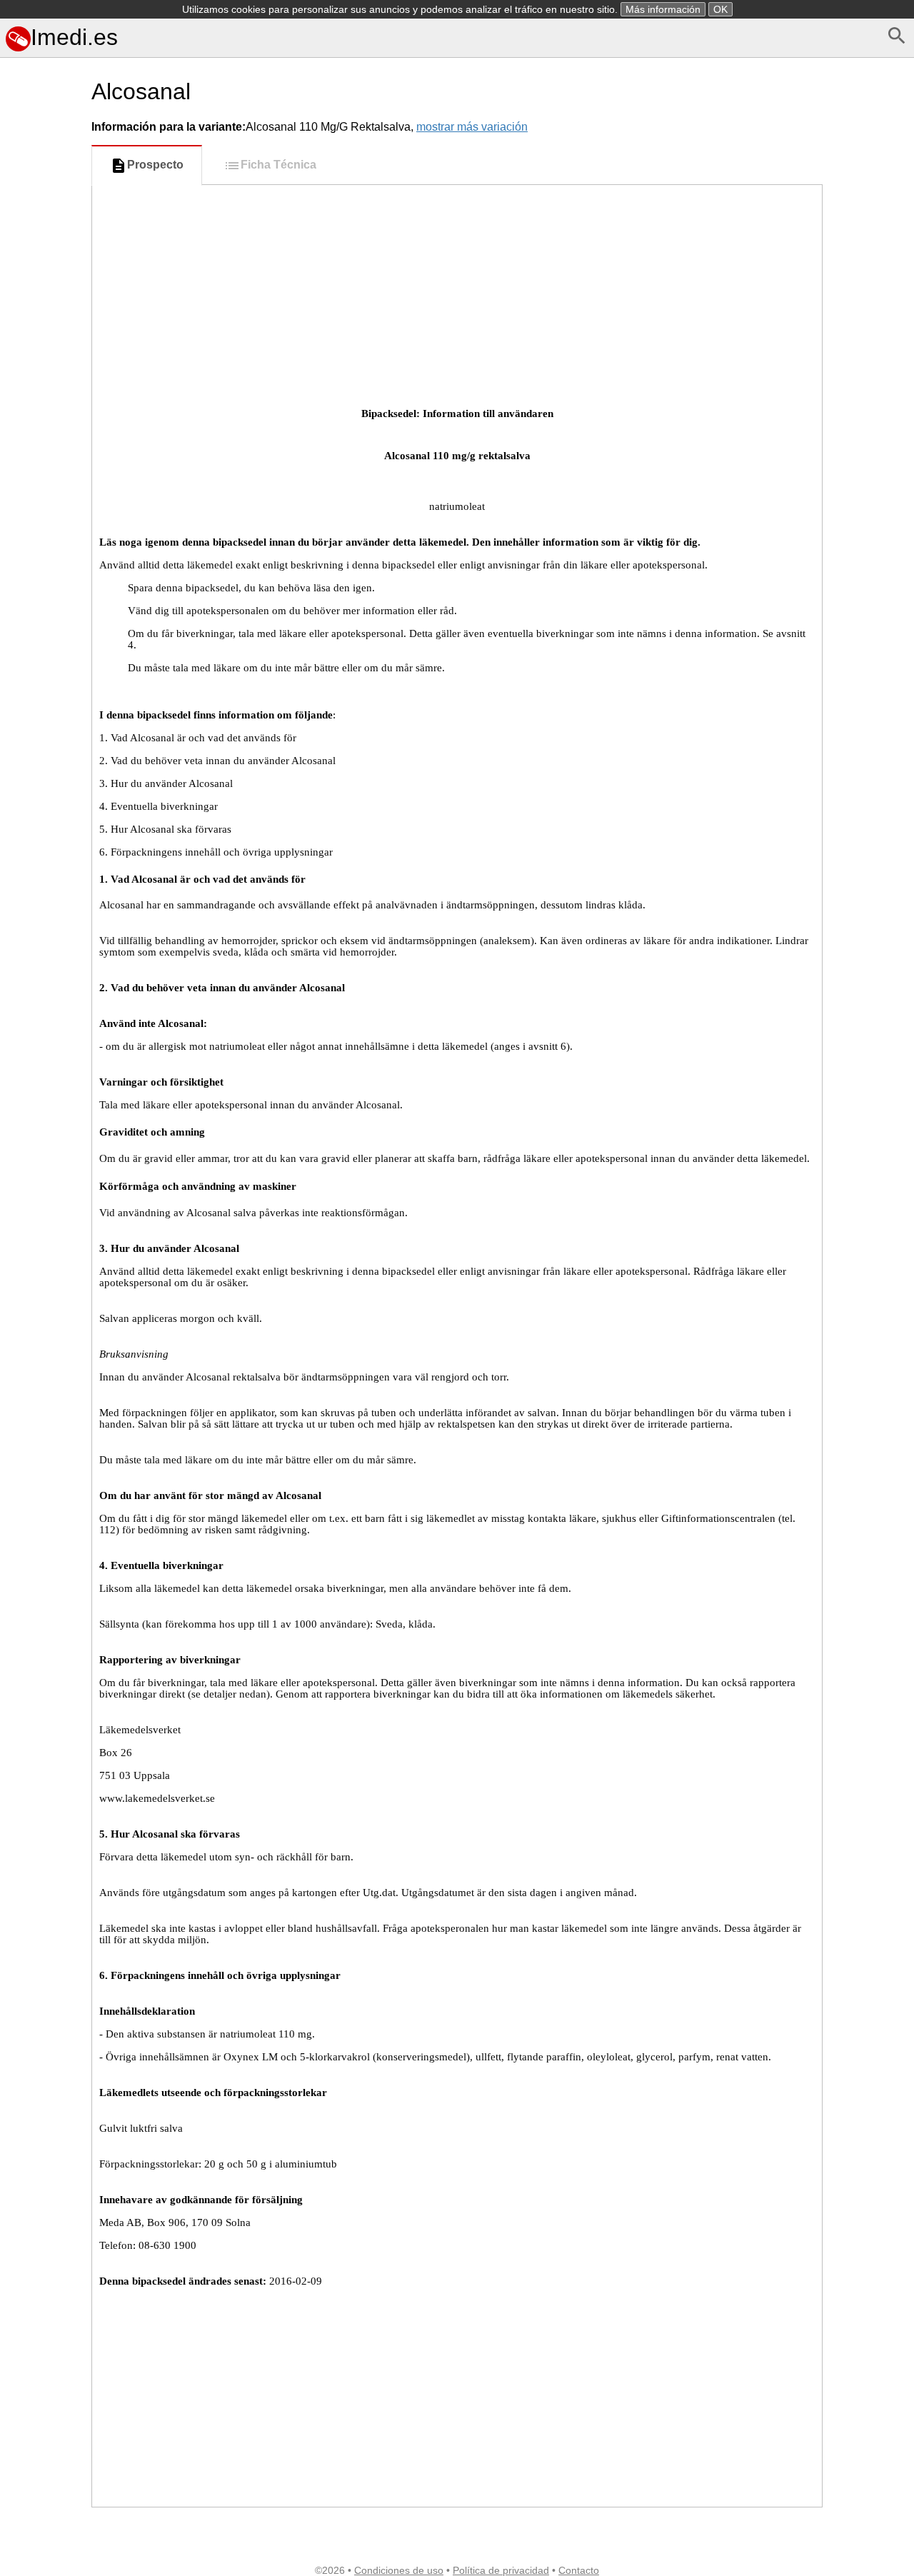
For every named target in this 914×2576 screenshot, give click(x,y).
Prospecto (155, 165)
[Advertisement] (43, 638)
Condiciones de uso (399, 2570)
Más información (663, 9)
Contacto (579, 2570)
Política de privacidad (501, 2570)
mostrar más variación (472, 127)
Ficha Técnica (278, 165)
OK (720, 9)
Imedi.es (74, 37)
